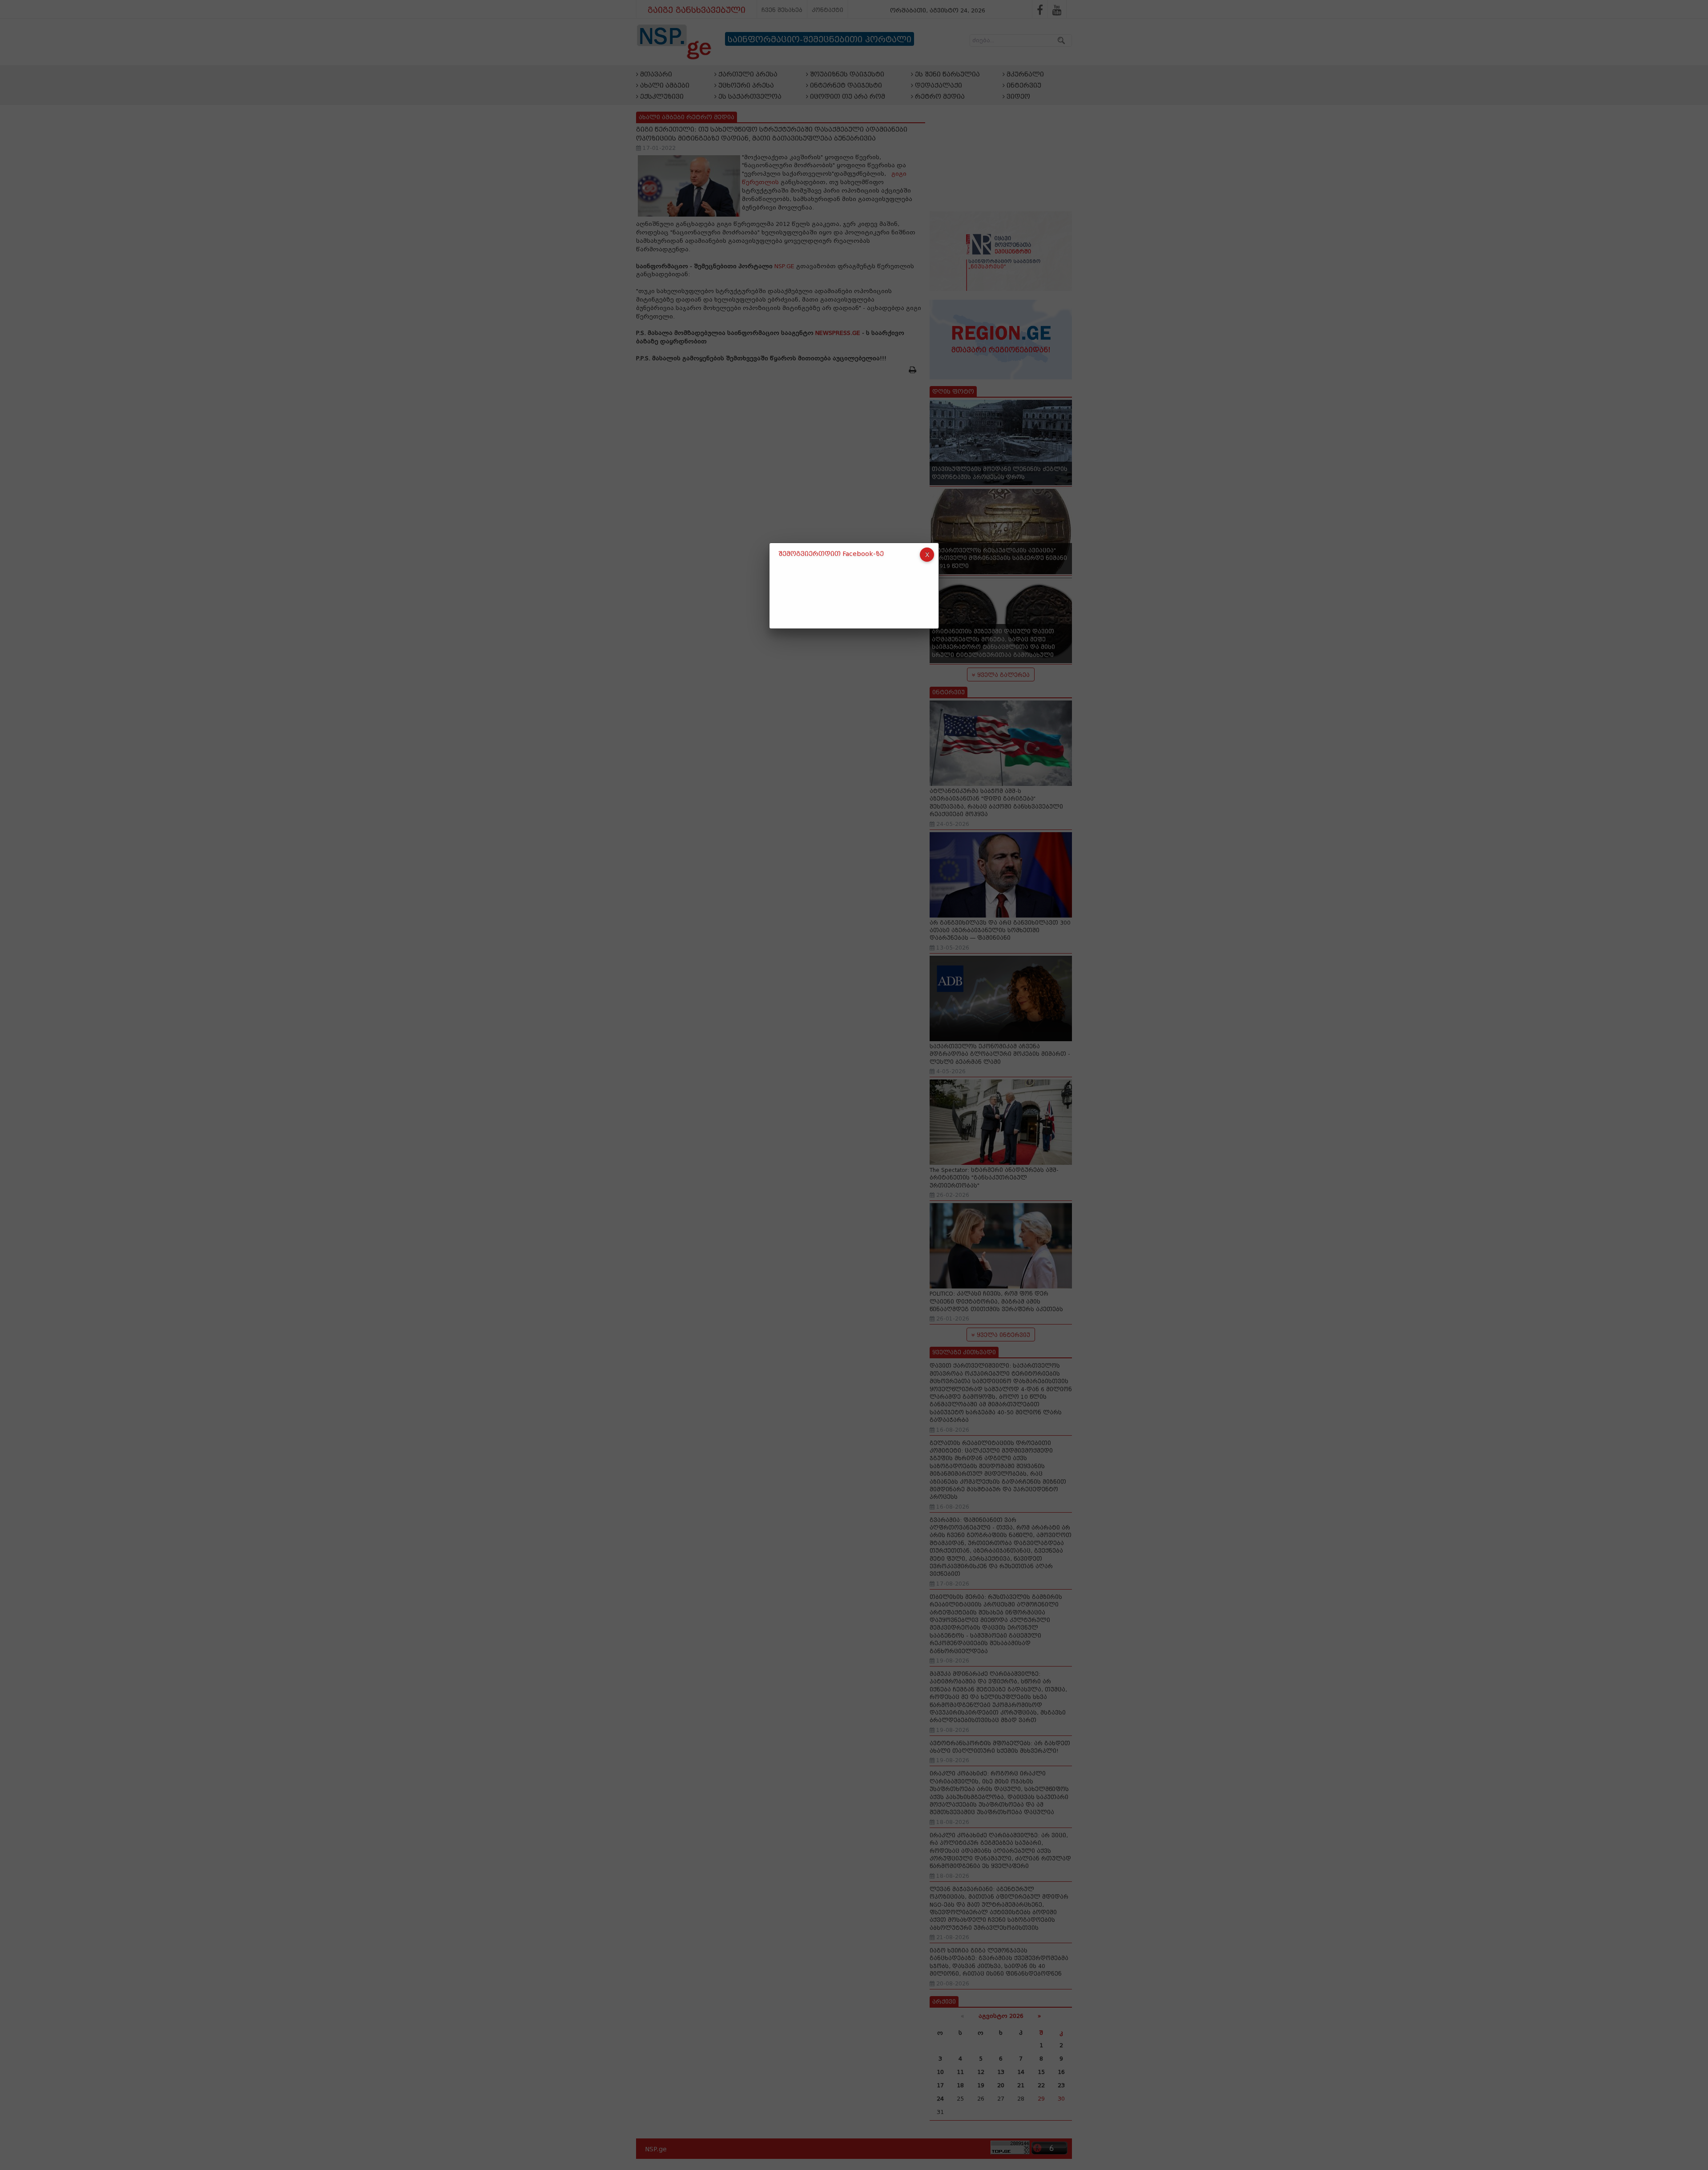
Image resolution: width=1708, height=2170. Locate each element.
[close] (927, 555)
